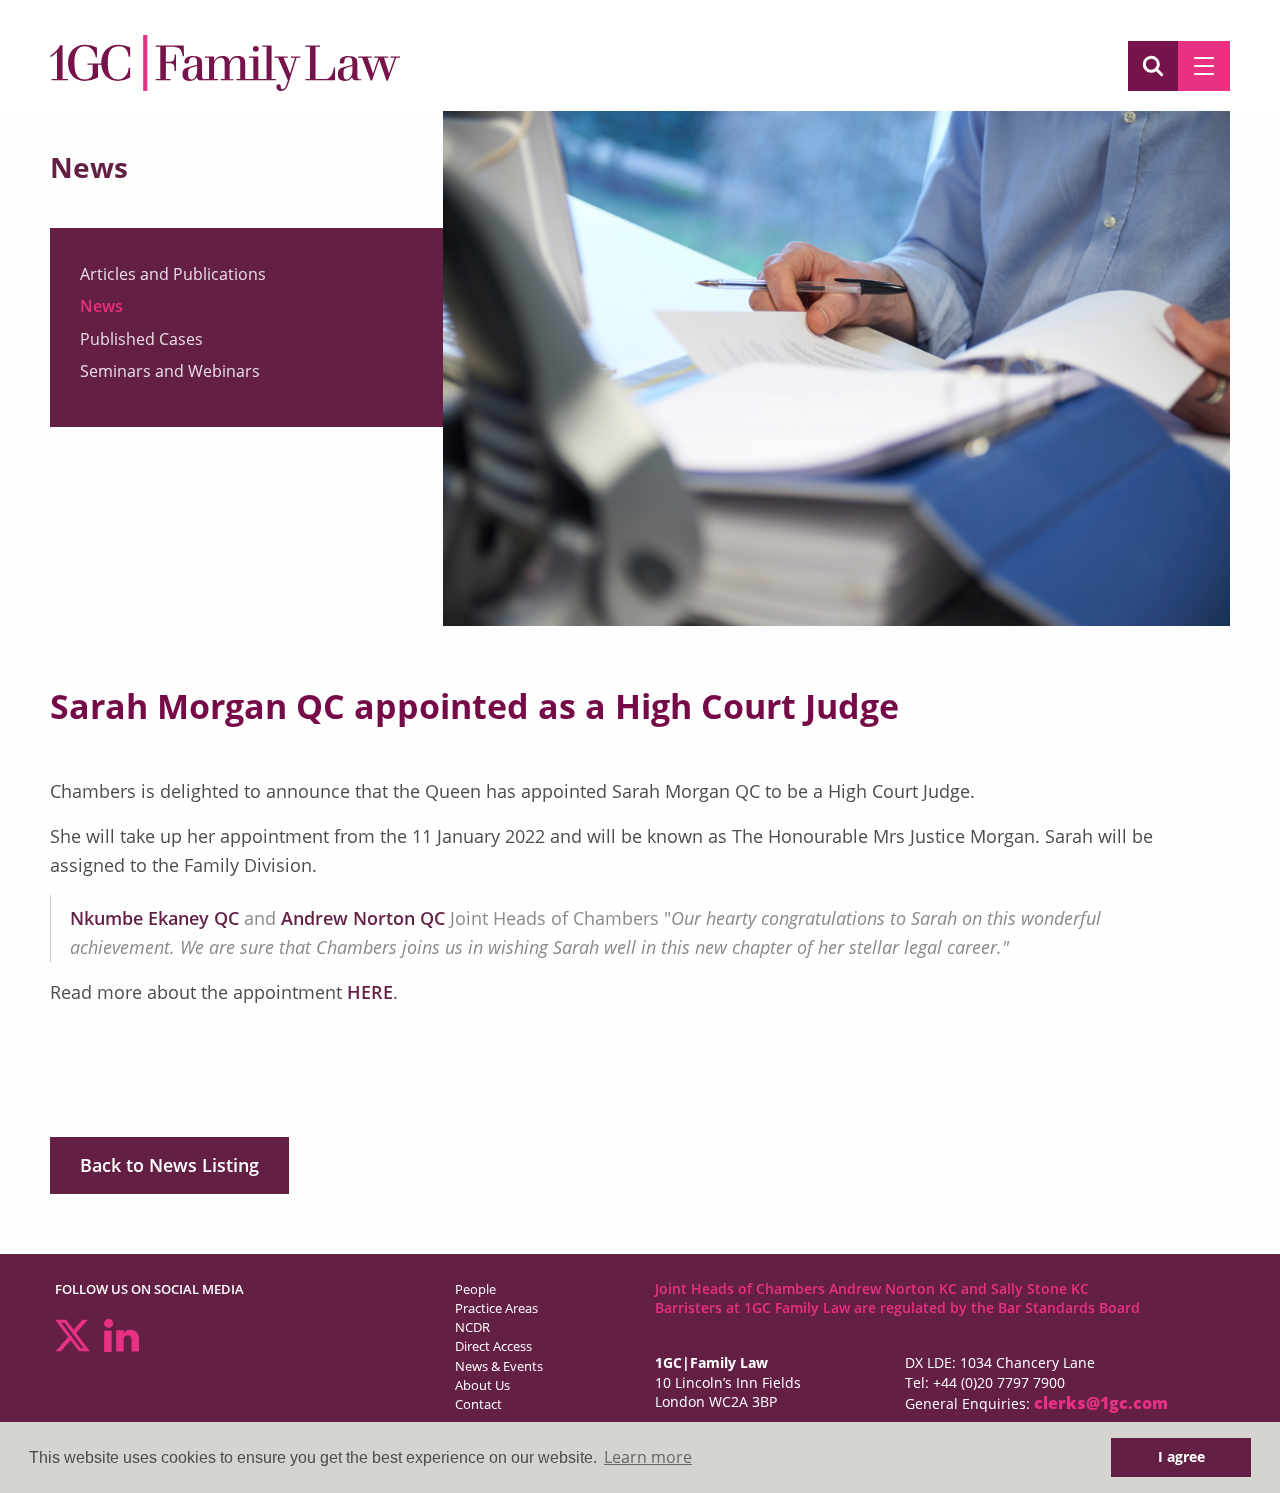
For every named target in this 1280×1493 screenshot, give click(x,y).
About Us (482, 1385)
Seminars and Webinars (170, 371)
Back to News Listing (169, 1165)
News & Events (499, 1366)
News (101, 306)
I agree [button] (1181, 1456)
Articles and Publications (173, 274)
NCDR (472, 1327)
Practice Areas (496, 1308)
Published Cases (141, 339)
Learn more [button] (648, 1457)
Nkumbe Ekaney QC (157, 918)
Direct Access (493, 1346)
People (475, 1289)
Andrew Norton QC (363, 918)
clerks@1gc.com (1101, 1403)
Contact (478, 1404)
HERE (370, 992)
